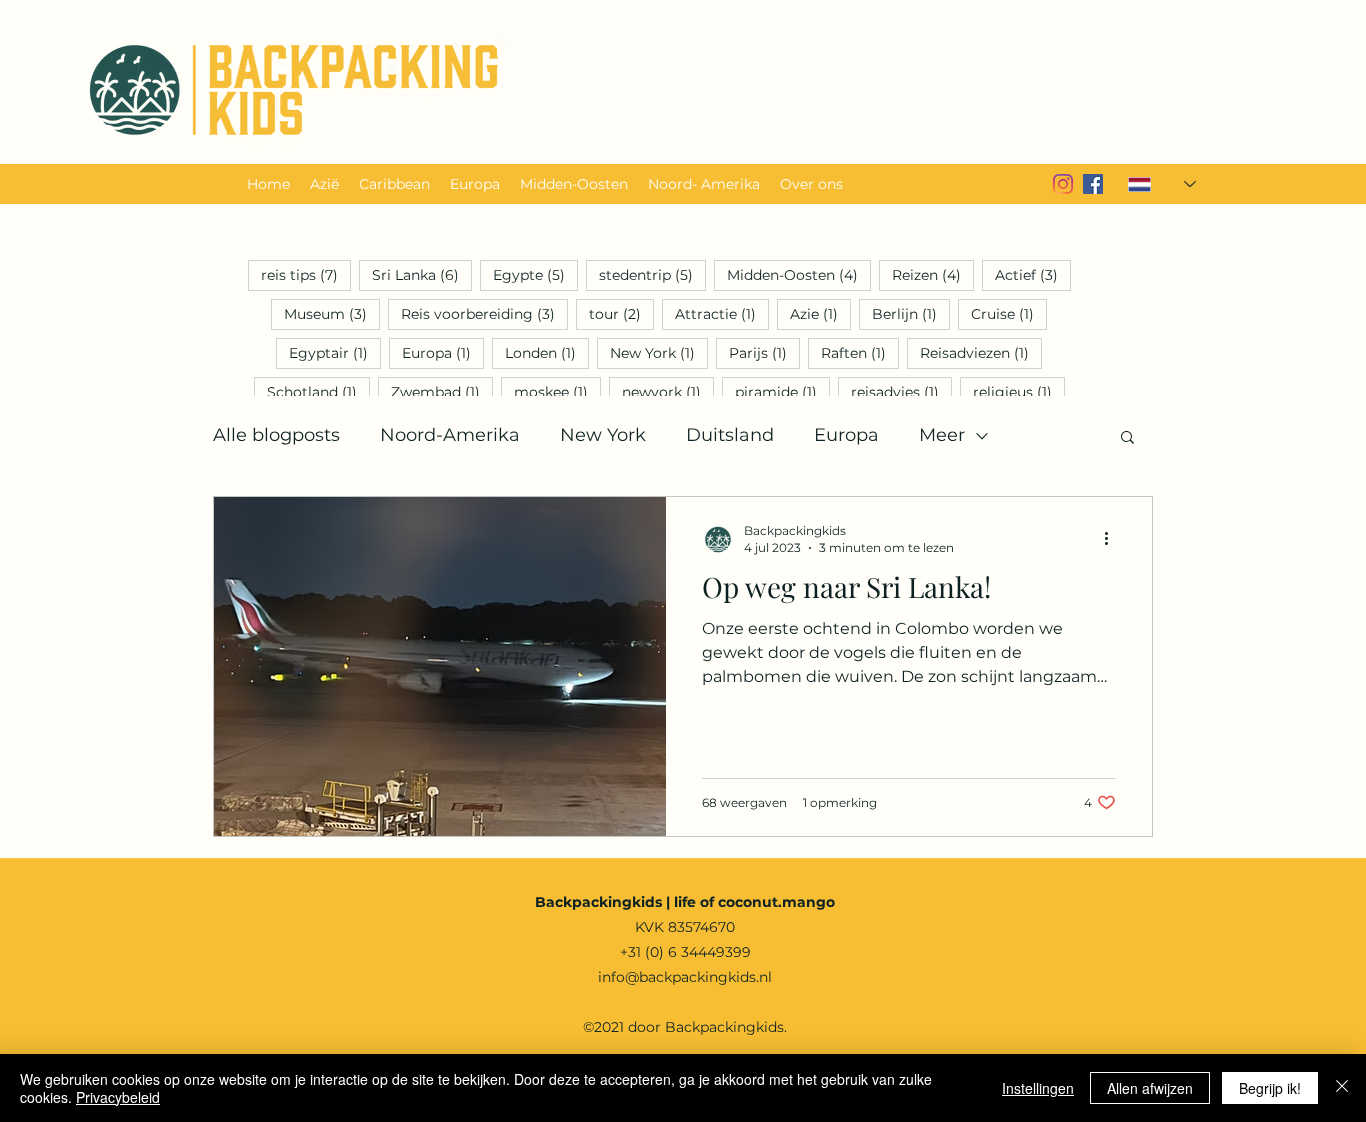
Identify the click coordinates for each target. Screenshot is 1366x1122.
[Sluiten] (1342, 1088)
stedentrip (652, 274)
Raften (860, 352)
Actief (1033, 274)
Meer (942, 435)
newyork (668, 391)
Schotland (318, 391)
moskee (557, 391)
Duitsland (730, 435)
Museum (332, 313)
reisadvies (901, 391)
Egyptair (335, 352)
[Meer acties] (1113, 538)
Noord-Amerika (450, 435)
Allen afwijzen (1150, 1088)
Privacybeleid (118, 1097)
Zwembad (442, 391)
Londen (547, 352)
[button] (1127, 438)
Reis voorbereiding (484, 313)
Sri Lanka (422, 274)
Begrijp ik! (1270, 1088)
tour (621, 313)
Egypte (535, 274)
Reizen (933, 274)
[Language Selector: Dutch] (1149, 184)
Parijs (764, 352)
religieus (1019, 391)
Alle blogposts (276, 435)
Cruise (1009, 313)
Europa (443, 352)
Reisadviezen (981, 352)
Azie (820, 313)
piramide (782, 391)
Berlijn (911, 313)
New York (659, 352)
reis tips (306, 274)
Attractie (722, 313)
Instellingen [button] (1038, 1088)
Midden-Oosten (799, 274)
